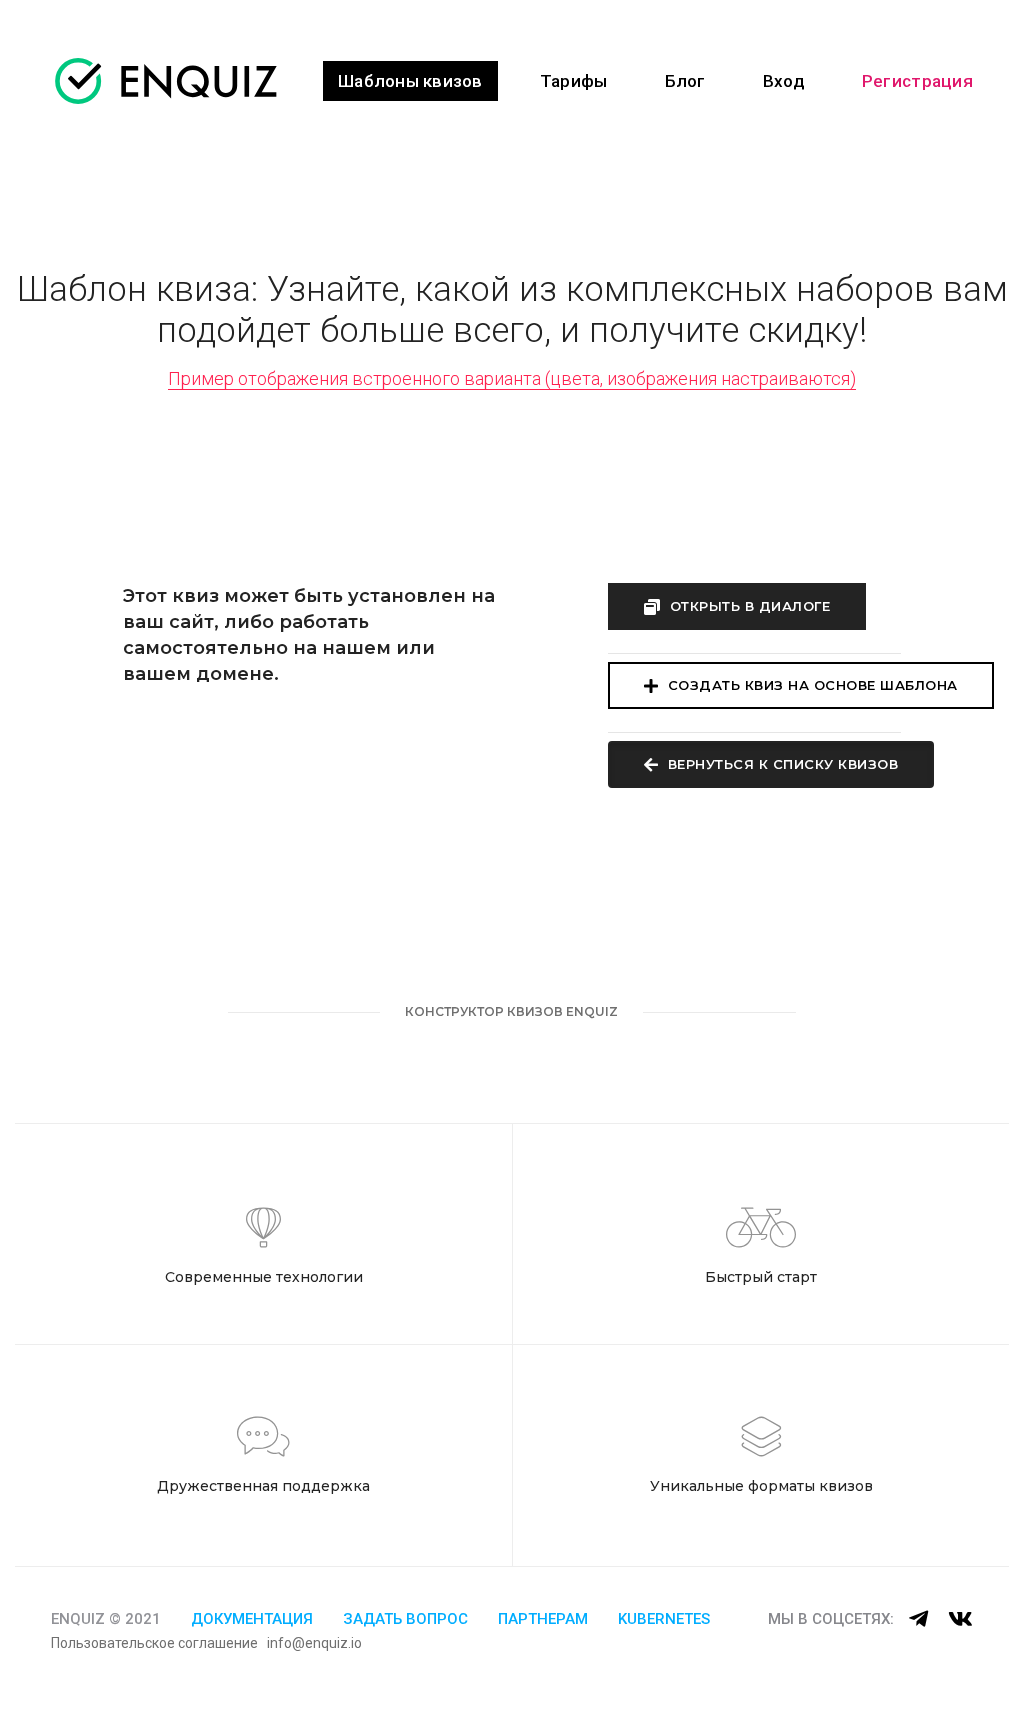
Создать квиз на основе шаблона (810, 685)
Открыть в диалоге (747, 606)
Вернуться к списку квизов (780, 764)
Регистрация (917, 81)
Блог (685, 81)
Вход (784, 81)
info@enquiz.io (314, 1643)
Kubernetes (664, 1619)
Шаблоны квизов (410, 81)
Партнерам (543, 1619)
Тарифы (574, 81)
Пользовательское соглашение (154, 1643)
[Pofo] (166, 81)
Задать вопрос (405, 1619)
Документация (252, 1619)
